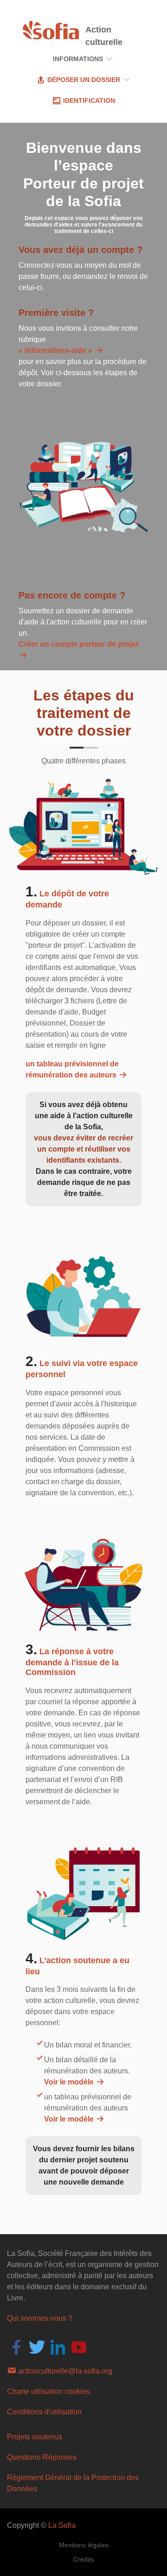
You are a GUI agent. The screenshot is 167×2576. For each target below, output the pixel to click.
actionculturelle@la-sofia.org (64, 2371)
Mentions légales (84, 2545)
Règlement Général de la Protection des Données (73, 2483)
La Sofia (62, 2525)
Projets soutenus (35, 2437)
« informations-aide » (56, 350)
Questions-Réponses (42, 2457)
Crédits (84, 2559)
